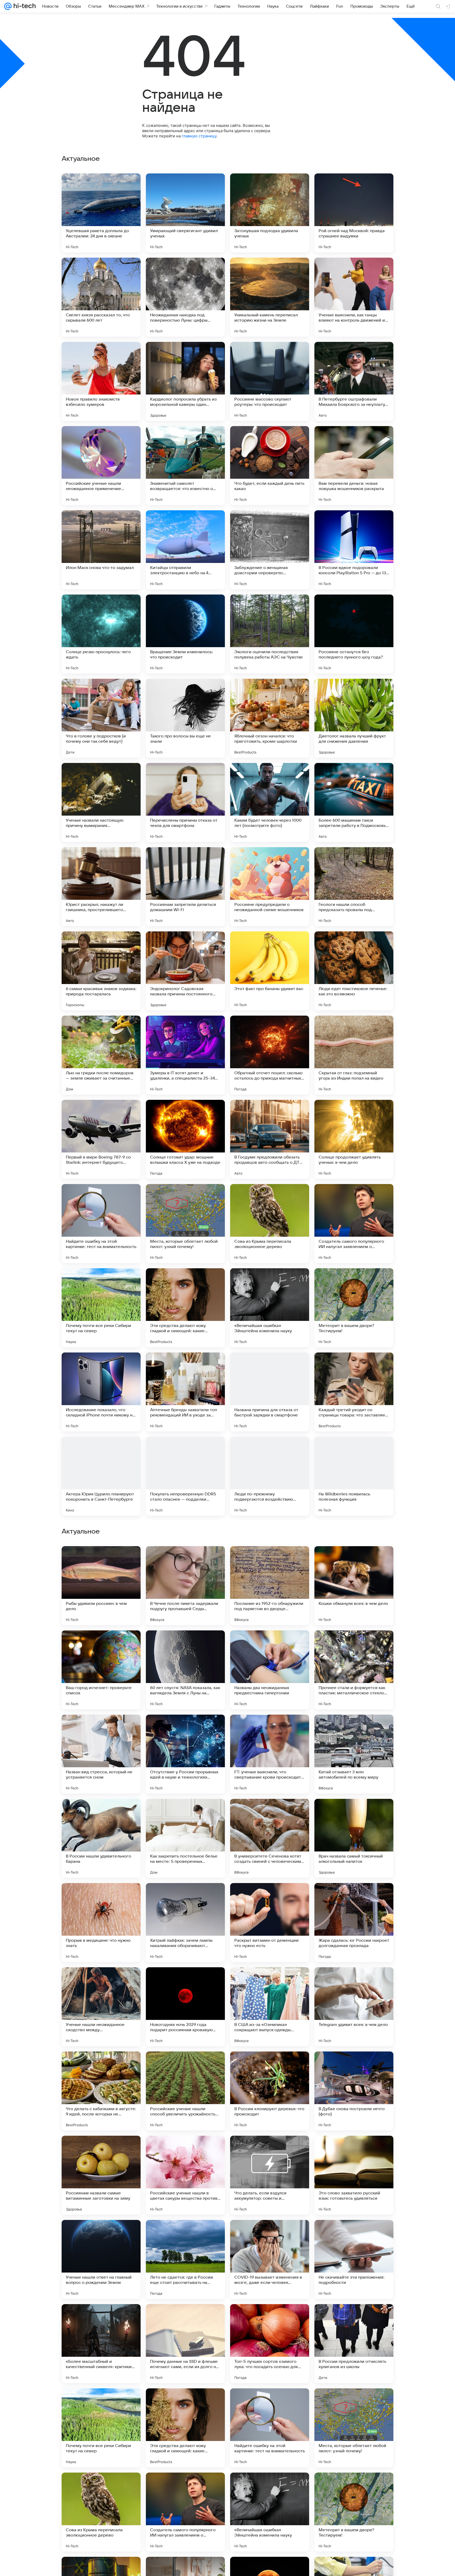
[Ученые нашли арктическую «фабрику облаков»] (354, 1729)
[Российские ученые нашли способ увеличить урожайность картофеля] (185, 2428)
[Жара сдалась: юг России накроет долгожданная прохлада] (354, 2259)
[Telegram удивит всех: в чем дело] (354, 2344)
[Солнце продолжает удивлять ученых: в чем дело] (354, 1139)
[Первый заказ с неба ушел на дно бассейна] (270, 1645)
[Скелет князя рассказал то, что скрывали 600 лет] (101, 297)
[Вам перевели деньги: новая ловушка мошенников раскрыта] (354, 466)
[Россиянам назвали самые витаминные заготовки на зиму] (101, 2512)
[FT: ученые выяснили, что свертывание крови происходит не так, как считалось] (270, 2091)
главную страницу (199, 136)
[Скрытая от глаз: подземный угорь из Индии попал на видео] (354, 1055)
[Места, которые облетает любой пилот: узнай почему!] (185, 1224)
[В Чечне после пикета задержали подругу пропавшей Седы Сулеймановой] (185, 1923)
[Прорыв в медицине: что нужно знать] (101, 2259)
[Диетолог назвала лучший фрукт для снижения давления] (354, 718)
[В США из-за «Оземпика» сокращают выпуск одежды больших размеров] (270, 2344)
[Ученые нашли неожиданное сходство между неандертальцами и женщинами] (101, 2344)
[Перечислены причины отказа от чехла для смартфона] (185, 802)
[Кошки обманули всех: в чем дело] (354, 1923)
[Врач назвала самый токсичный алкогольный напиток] (354, 2175)
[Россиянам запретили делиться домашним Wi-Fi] (185, 887)
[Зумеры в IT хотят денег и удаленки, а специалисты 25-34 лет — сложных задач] (185, 1055)
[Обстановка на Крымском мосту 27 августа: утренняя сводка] (185, 1729)
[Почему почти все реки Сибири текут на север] (101, 1308)
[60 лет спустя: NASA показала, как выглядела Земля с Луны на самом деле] (185, 2007)
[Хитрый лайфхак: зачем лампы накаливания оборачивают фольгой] (185, 2259)
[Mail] (8, 6)
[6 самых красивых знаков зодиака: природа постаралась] (101, 971)
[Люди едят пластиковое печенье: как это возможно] (354, 971)
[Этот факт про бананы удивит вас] (270, 971)
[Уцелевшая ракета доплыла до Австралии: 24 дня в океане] (101, 213)
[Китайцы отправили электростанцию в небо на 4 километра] (185, 550)
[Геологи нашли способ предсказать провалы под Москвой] (354, 887)
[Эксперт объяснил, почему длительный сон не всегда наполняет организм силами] (185, 1560)
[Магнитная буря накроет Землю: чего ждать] (270, 1729)
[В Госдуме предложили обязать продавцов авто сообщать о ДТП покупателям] (270, 1139)
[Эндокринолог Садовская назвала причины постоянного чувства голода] (185, 971)
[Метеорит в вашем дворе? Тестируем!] (354, 1308)
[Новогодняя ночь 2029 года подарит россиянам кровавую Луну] (185, 2344)
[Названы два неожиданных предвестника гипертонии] (270, 2007)
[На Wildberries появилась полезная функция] (354, 1476)
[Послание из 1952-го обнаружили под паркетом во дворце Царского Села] (270, 1923)
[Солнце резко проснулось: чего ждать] (101, 634)
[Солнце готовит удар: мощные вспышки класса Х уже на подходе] (185, 1139)
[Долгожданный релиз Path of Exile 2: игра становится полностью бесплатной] (101, 1729)
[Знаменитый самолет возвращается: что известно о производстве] (185, 466)
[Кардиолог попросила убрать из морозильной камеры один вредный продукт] (185, 381)
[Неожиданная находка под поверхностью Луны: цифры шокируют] (185, 297)
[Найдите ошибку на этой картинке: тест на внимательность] (101, 1224)
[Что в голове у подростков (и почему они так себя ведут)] (101, 718)
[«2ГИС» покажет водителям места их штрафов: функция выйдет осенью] (101, 1560)
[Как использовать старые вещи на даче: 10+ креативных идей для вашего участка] (354, 1645)
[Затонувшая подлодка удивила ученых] (270, 213)
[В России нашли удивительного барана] (101, 2175)
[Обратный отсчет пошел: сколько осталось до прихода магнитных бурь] (270, 1055)
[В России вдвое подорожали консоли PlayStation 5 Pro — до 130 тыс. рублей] (354, 550)
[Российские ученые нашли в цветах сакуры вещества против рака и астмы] (185, 2512)
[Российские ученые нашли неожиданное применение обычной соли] (101, 466)
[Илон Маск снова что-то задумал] (101, 550)
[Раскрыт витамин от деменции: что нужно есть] (270, 2259)
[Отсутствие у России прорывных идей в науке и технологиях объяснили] (185, 2091)
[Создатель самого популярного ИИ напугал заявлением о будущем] (354, 1224)
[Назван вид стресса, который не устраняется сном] (101, 2091)
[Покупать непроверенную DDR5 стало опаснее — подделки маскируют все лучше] (185, 1476)
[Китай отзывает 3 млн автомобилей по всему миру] (354, 2091)
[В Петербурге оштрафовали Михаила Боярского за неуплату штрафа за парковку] (354, 381)
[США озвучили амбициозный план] (270, 1560)
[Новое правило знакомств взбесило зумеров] (101, 381)
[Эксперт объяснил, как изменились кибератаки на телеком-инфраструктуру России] (354, 1560)
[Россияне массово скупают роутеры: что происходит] (270, 381)
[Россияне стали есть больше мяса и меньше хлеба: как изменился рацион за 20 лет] (101, 1645)
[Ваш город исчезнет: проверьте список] (101, 2007)
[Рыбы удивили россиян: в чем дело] (101, 1923)
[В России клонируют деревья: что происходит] (270, 2428)
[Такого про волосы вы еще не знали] (185, 718)
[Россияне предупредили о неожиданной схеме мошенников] (270, 887)
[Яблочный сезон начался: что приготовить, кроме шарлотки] (270, 718)
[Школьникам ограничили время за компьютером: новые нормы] (270, 1813)
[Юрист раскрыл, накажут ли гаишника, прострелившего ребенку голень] (101, 887)
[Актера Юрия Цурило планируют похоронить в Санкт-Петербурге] (101, 1476)
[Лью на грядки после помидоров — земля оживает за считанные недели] (101, 1055)
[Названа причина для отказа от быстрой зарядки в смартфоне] (270, 1392)
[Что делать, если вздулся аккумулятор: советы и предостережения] (270, 2512)
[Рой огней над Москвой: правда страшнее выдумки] (354, 213)
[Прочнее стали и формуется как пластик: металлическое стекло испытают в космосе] (354, 2007)
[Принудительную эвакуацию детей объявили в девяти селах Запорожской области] (185, 1813)
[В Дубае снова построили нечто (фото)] (354, 2428)
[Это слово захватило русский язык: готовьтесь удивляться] (354, 2512)
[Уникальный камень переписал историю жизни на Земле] (270, 297)
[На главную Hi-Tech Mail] (24, 6)
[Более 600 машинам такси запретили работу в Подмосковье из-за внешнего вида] (354, 802)
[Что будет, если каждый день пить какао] (270, 466)
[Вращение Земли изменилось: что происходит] (185, 634)
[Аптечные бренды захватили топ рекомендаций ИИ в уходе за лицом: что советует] (185, 1392)
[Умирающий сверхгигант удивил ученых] (185, 213)
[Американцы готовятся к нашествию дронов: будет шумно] (185, 1645)
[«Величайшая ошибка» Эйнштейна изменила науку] (270, 1308)
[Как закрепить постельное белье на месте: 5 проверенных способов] (185, 2175)
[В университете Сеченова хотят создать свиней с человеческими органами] (270, 2175)
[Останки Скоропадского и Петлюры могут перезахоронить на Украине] (101, 1813)
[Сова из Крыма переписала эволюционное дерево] (270, 1224)
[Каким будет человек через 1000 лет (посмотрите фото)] (270, 802)
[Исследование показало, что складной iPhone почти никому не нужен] (101, 1392)
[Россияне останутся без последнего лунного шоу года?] (354, 634)
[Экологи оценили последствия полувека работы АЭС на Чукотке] (270, 634)
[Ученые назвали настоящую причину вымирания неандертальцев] (101, 802)
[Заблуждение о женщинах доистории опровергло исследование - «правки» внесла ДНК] (270, 550)
